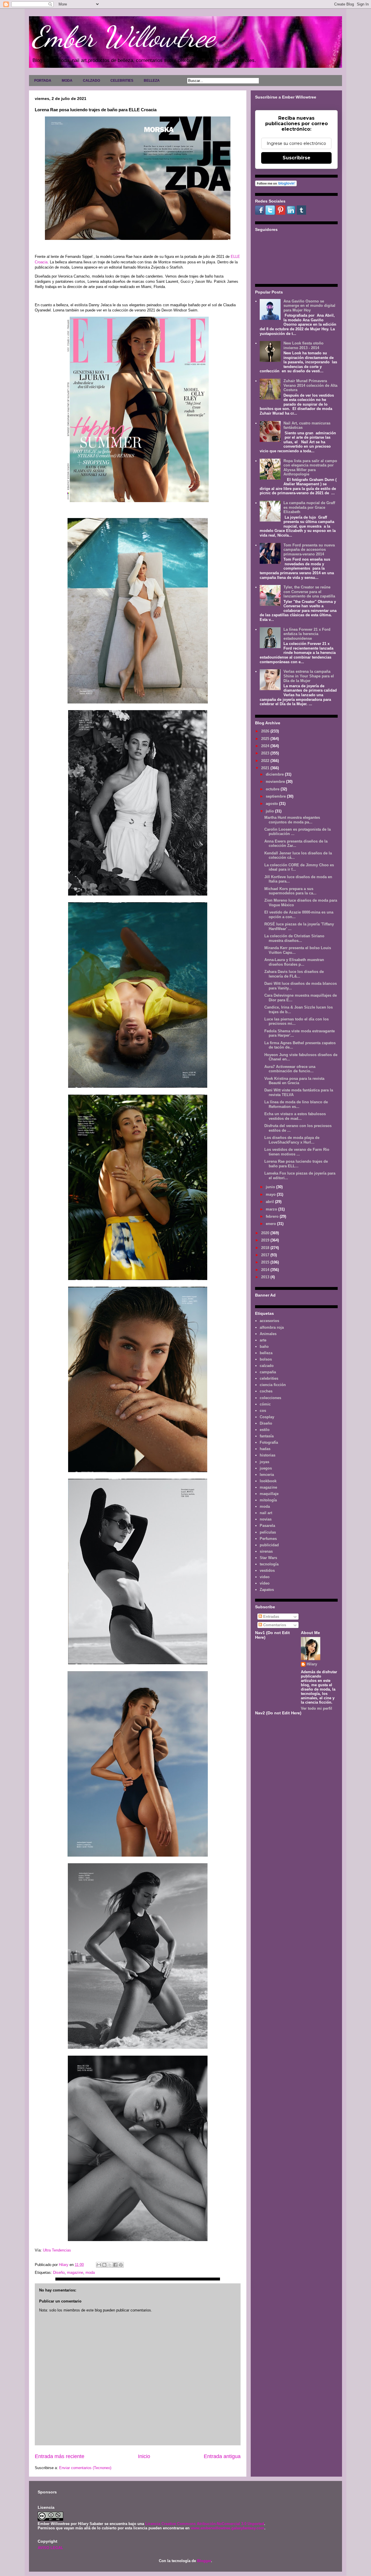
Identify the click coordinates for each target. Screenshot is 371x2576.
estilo (265, 1430)
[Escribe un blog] (104, 2265)
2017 (266, 1255)
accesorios (269, 1321)
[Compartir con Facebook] (115, 2265)
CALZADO (91, 81)
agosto (272, 804)
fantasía (267, 1436)
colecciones (270, 1398)
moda (90, 2273)
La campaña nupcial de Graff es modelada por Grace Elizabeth (309, 507)
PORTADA (43, 81)
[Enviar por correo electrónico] (99, 2265)
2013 (266, 1277)
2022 (266, 761)
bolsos (266, 1359)
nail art (266, 1513)
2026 (266, 731)
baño (264, 1347)
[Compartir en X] (110, 2265)
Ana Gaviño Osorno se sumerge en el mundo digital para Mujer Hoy (309, 306)
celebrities (269, 1378)
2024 (266, 746)
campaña (268, 1372)
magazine (75, 2273)
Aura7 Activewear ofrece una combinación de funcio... (290, 1069)
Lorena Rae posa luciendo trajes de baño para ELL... (296, 1164)
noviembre (276, 782)
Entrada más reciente (60, 2456)
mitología (268, 1500)
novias (266, 1519)
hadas (265, 1449)
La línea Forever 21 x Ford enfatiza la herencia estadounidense (307, 634)
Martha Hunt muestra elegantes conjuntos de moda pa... (292, 820)
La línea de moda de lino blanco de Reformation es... (296, 1104)
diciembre (275, 774)
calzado (267, 1366)
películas (268, 1532)
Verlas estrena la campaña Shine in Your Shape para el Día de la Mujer (309, 676)
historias (268, 1455)
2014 (266, 1270)
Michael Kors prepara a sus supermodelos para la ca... (290, 891)
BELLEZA (152, 81)
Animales (268, 1334)
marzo (272, 1209)
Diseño (59, 2273)
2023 (266, 753)
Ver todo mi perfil (317, 1708)
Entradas (271, 1617)
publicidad (269, 1545)
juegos (266, 1468)
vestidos (267, 1570)
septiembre (276, 796)
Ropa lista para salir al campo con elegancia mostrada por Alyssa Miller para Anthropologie (310, 468)
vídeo (265, 1583)
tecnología (269, 1564)
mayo (271, 1194)
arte (263, 1340)
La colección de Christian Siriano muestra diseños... (294, 938)
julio (270, 811)
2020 (266, 1233)
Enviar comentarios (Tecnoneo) (85, 2468)
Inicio (144, 2456)
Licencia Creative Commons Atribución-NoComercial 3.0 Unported (205, 2524)
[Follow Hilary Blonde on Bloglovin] (276, 185)
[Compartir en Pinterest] (121, 2265)
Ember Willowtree (123, 37)
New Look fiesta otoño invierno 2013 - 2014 (303, 346)
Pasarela (267, 1526)
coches (266, 1391)
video (265, 1577)
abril (270, 1202)
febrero (273, 1216)
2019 (266, 1240)
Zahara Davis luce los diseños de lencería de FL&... (294, 974)
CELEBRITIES (122, 81)
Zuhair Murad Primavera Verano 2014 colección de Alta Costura (310, 385)
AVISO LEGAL (50, 2548)
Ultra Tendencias (57, 2250)
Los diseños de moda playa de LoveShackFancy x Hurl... (292, 1140)
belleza (266, 1353)
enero (271, 1224)
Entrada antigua (222, 2456)
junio (271, 1187)
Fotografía (269, 1442)
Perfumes (268, 1539)
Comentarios (274, 1625)
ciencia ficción (273, 1385)
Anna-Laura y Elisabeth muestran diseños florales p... (294, 962)
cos (263, 1411)
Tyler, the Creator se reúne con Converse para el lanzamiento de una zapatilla (309, 592)
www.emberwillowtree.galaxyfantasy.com (228, 2528)
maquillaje (269, 1494)
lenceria (267, 1475)
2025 (266, 739)
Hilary (312, 1664)
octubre (273, 789)
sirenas (266, 1551)
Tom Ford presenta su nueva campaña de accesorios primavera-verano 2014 (309, 550)
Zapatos (267, 1590)
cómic (265, 1404)
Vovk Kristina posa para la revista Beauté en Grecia (294, 1081)
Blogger (204, 2561)
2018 (266, 1248)
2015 (266, 1262)
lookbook (268, 1481)
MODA (67, 81)
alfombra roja (272, 1327)
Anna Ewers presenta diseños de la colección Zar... (296, 844)
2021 (266, 768)
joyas (264, 1462)
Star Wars (268, 1558)
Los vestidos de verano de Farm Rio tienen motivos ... (297, 1152)
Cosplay (267, 1417)
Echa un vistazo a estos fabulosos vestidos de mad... (295, 1116)
